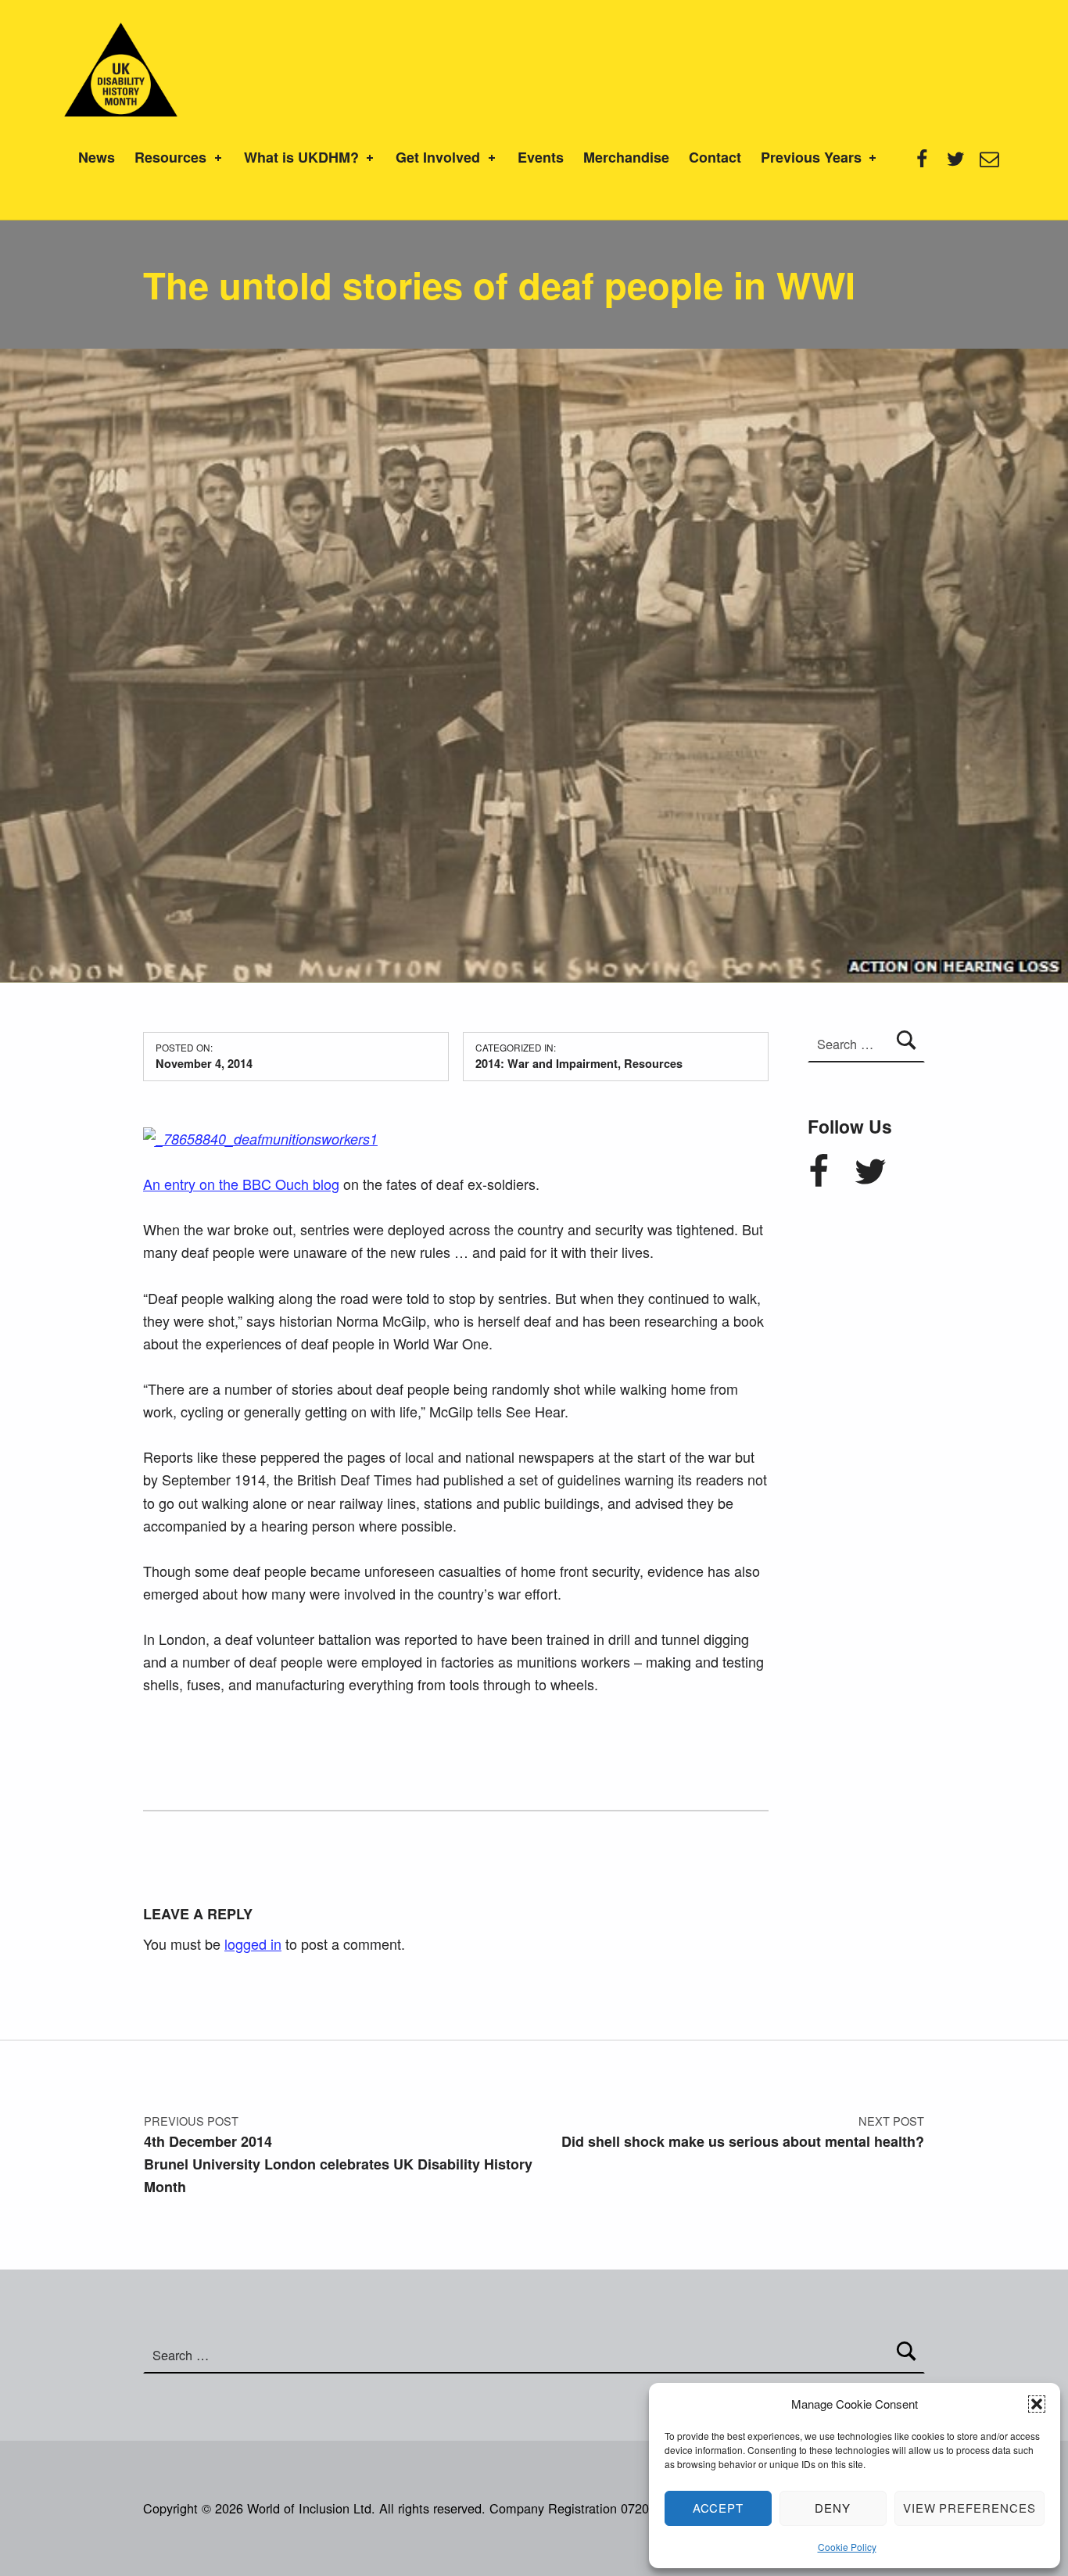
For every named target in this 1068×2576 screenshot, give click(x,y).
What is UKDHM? (301, 157)
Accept (719, 2508)
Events (541, 157)
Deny (833, 2508)
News (97, 157)
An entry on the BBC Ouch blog (241, 1184)
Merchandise (626, 157)
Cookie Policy (847, 2547)
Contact (715, 157)
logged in (253, 1944)
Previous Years (811, 157)
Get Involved (438, 157)
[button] (1037, 2404)
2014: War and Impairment (547, 1063)
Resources (170, 157)
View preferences (969, 2508)
